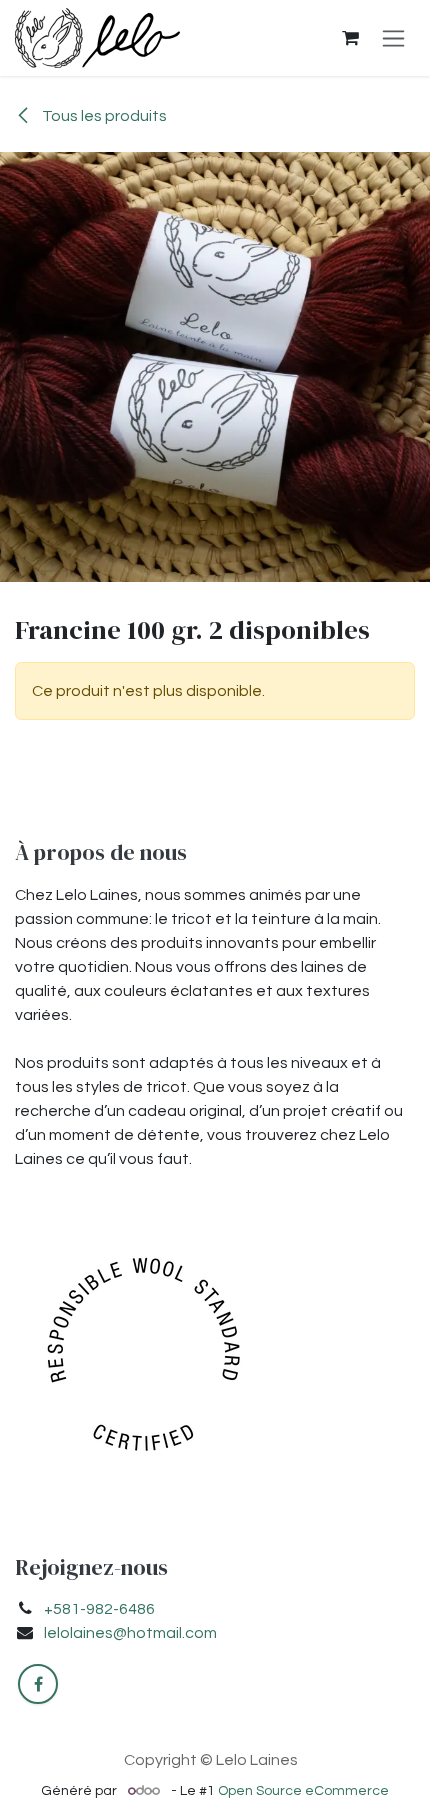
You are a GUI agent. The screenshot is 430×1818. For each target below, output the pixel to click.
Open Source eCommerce (303, 1791)
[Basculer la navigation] (393, 38)
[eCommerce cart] (350, 38)
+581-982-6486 (99, 1609)
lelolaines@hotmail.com (130, 1633)
